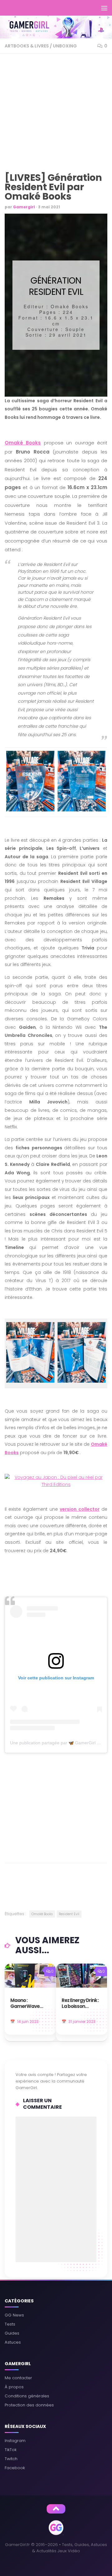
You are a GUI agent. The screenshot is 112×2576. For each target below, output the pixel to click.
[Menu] (104, 8)
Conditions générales (27, 2396)
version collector (79, 1509)
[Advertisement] (56, 115)
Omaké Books (23, 443)
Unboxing (65, 46)
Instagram (15, 2441)
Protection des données (29, 2405)
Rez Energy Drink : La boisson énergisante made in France (80, 2004)
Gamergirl (24, 207)
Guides (12, 2333)
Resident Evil (69, 1914)
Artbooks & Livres (27, 46)
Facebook (15, 2468)
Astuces (13, 2342)
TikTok (11, 2450)
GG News (14, 2315)
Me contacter (18, 2378)
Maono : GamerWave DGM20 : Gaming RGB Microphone (29, 2004)
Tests (10, 2324)
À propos (14, 2387)
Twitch (11, 2459)
